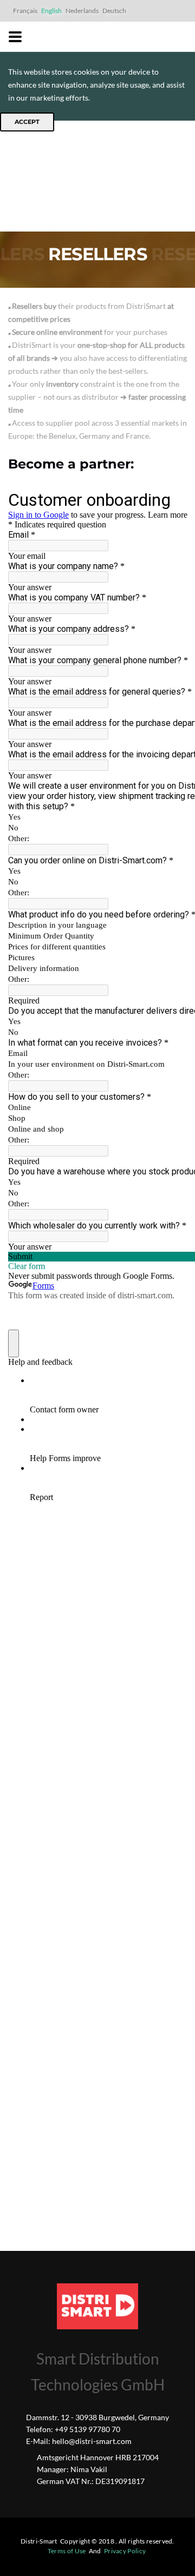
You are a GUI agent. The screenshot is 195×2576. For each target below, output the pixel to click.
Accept (27, 122)
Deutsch (114, 11)
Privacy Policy (125, 2551)
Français (25, 11)
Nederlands (82, 11)
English (51, 11)
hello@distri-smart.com (92, 2441)
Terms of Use (67, 2551)
